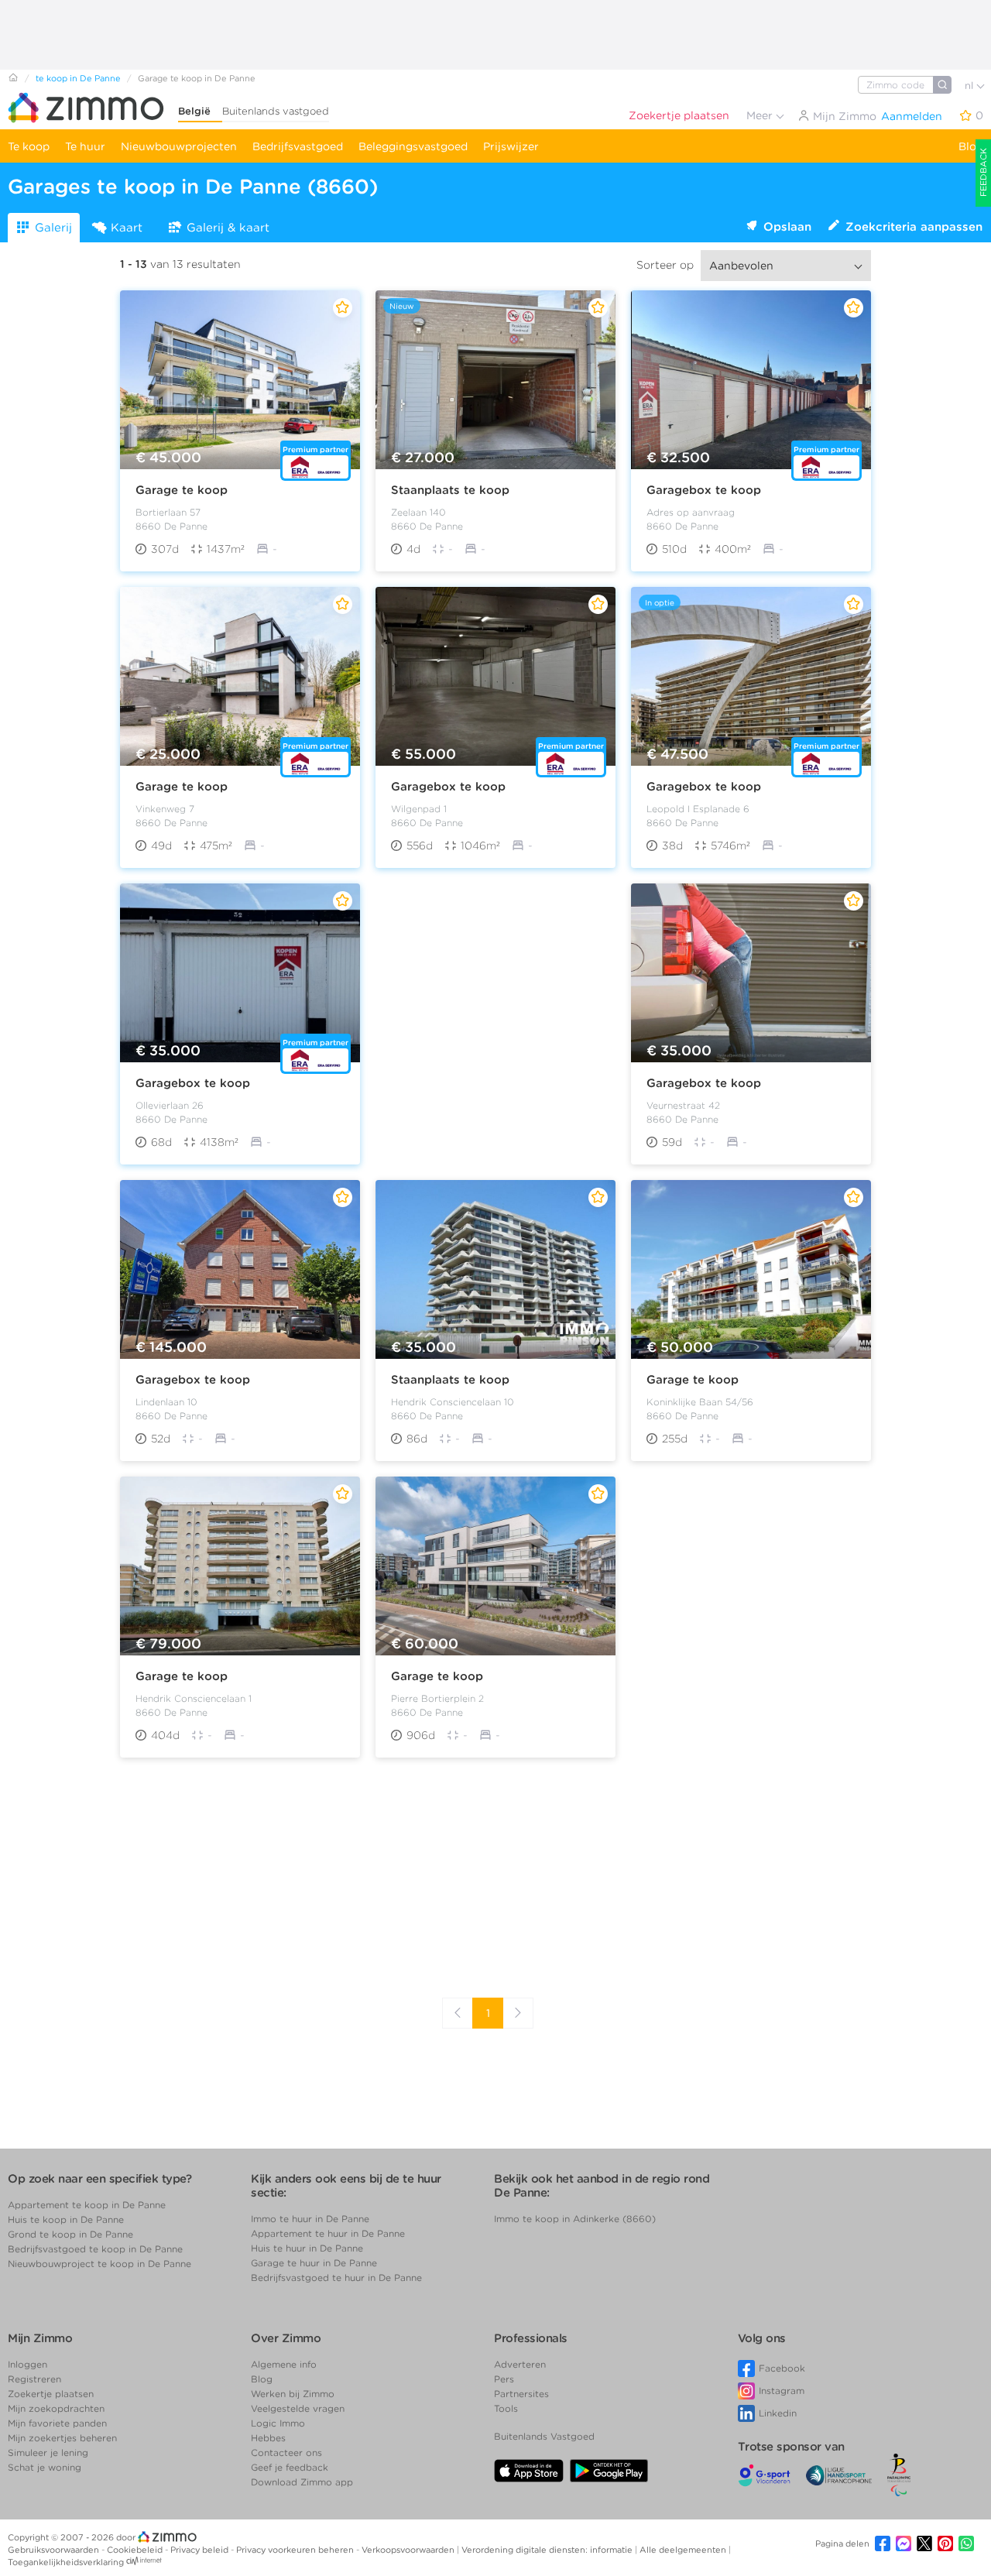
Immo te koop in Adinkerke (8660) (575, 2219)
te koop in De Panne (78, 78)
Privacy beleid (201, 2550)
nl (970, 86)
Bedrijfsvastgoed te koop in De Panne (95, 2249)
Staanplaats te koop (450, 490)
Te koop (29, 146)
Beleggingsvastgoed (413, 146)
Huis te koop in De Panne (66, 2219)
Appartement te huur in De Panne (328, 2233)
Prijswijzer (511, 146)
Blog (971, 146)
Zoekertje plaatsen (679, 115)
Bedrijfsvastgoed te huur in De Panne (336, 2278)
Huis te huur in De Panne (307, 2248)
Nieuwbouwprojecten (179, 146)
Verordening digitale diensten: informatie (548, 2550)
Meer (761, 115)
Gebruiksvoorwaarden (55, 2550)
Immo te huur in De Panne (310, 2219)
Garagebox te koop (704, 490)
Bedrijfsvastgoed (298, 146)
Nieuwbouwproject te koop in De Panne (99, 2264)
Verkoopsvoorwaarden (409, 2550)
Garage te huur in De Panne (314, 2263)
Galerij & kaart (228, 228)
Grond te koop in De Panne (70, 2234)
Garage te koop (182, 490)
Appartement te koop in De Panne (87, 2205)
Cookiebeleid (136, 2550)
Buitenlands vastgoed (276, 111)
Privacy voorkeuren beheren (296, 2550)
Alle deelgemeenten (684, 2550)
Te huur (85, 146)
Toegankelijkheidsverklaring (66, 2562)
